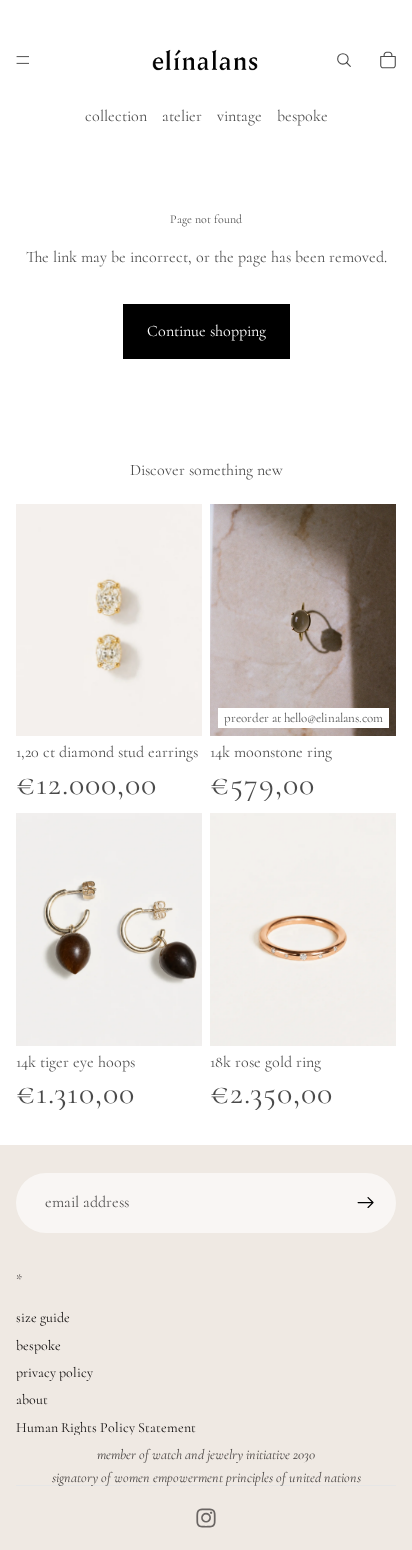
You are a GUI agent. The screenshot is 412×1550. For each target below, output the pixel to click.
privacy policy (54, 1372)
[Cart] (388, 60)
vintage (239, 116)
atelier (182, 116)
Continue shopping (206, 331)
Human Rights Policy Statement (106, 1427)
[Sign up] (366, 1203)
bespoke (302, 116)
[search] (344, 60)
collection (116, 116)
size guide (43, 1317)
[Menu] (23, 60)
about (32, 1399)
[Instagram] (206, 1518)
